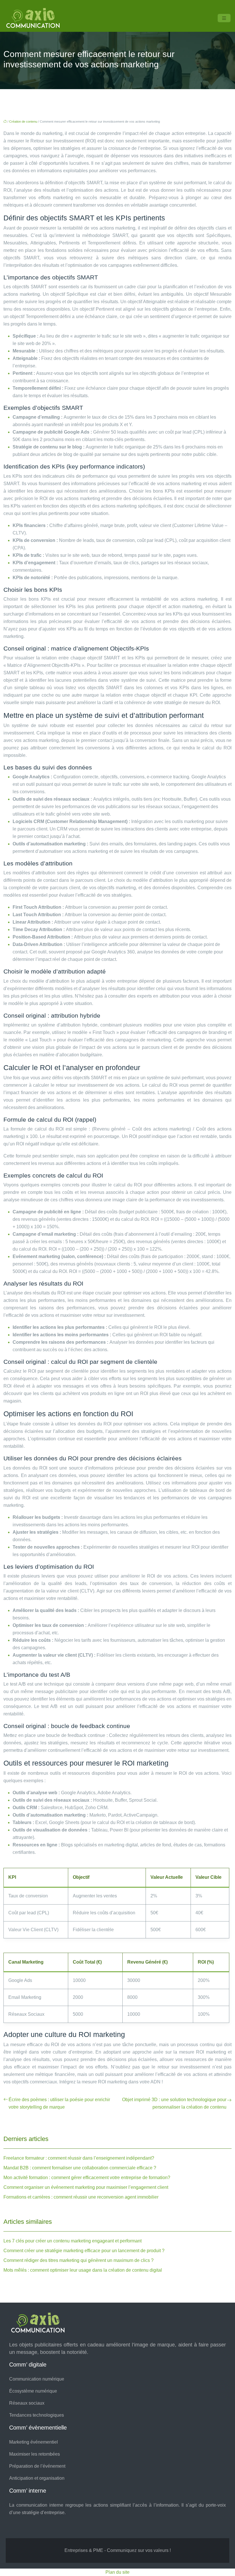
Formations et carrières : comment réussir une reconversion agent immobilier (81, 2197)
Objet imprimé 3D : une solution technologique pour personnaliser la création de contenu (174, 2103)
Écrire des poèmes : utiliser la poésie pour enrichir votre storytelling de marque (59, 2103)
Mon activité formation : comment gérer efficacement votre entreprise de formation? (87, 2178)
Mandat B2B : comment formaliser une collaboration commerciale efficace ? (80, 2168)
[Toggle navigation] (224, 18)
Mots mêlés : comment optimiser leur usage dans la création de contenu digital (83, 2270)
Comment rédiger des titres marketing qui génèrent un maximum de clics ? (79, 2260)
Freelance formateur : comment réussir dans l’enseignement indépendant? (79, 2158)
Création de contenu (23, 122)
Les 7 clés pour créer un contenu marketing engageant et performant (73, 2241)
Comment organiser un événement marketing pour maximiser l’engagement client (86, 2187)
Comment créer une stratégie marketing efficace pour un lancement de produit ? (84, 2251)
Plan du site (117, 2572)
